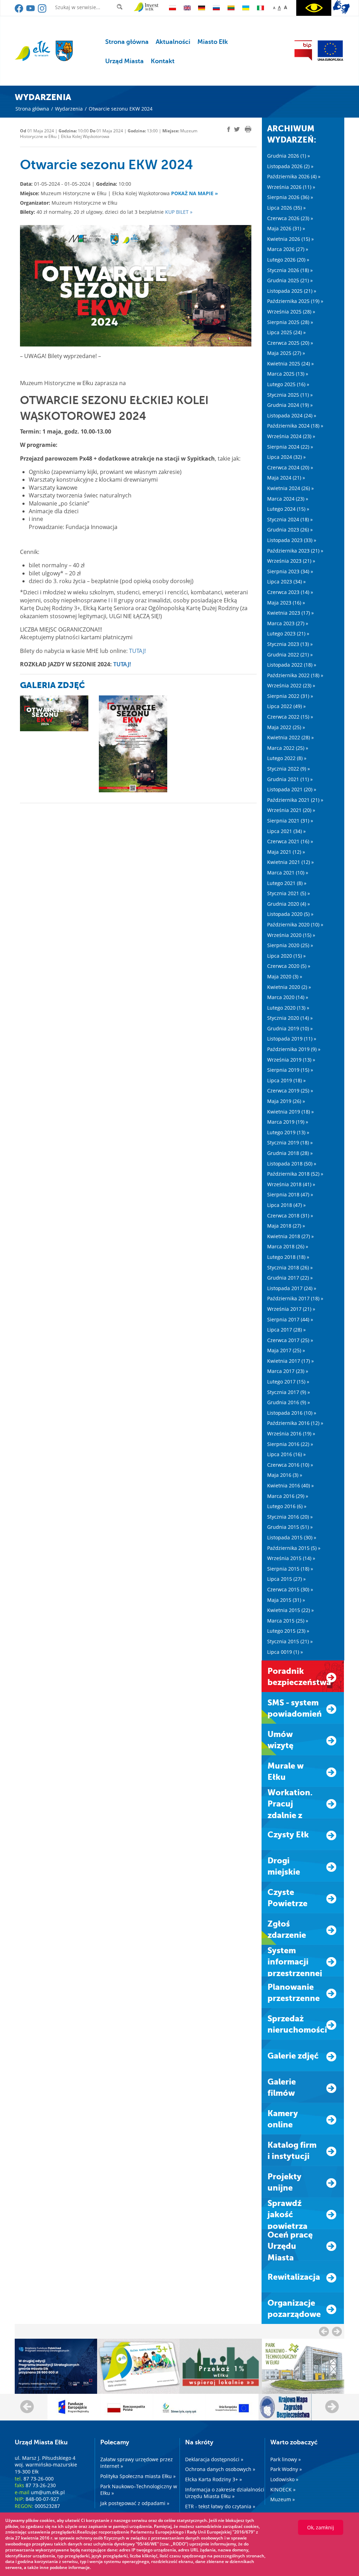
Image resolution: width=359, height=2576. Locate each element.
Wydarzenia (69, 109)
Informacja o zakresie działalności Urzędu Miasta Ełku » (225, 2493)
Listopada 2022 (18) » (292, 665)
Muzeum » (283, 2499)
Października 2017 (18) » (295, 1298)
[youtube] (31, 11)
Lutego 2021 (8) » (287, 883)
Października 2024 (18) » (295, 426)
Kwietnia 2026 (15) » (290, 239)
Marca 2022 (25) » (288, 748)
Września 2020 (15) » (291, 935)
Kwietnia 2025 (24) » (290, 364)
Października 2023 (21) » (295, 551)
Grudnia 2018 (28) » (290, 1153)
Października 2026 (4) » (294, 176)
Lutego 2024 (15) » (288, 509)
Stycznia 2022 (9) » (289, 769)
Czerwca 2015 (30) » (290, 1589)
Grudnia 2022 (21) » (290, 655)
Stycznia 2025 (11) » (290, 395)
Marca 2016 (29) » (288, 1496)
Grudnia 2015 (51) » (290, 1527)
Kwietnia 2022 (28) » (290, 737)
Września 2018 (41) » (291, 1184)
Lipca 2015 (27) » (286, 1579)
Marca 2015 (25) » (288, 1621)
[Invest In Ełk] (146, 7)
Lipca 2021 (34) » (286, 831)
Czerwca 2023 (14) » (290, 592)
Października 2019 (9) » (294, 1049)
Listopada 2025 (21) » (292, 291)
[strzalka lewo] (337, 2331)
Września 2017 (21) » (291, 1309)
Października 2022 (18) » (295, 675)
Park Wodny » (286, 2469)
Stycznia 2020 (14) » (290, 1018)
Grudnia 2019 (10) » (290, 1028)
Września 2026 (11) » (291, 187)
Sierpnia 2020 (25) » (290, 945)
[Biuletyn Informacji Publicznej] (303, 51)
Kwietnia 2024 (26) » (290, 488)
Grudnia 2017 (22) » (290, 1278)
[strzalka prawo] (324, 2331)
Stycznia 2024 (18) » (290, 519)
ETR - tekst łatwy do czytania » (220, 2506)
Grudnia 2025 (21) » (290, 280)
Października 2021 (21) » (295, 800)
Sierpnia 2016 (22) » (290, 1444)
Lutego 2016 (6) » (287, 1506)
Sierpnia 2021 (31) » (290, 821)
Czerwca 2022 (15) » (290, 717)
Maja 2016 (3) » (285, 1475)
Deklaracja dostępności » (214, 2459)
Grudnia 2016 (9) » (289, 1402)
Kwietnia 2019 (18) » (290, 1112)
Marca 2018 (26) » (288, 1246)
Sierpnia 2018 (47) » (290, 1194)
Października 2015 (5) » (294, 1548)
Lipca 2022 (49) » (286, 706)
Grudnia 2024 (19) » (290, 405)
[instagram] (42, 11)
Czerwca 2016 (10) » (290, 1465)
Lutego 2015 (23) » (288, 1631)
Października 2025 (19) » (295, 301)
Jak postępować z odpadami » (135, 2503)
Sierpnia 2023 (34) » (290, 571)
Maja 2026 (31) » (286, 228)
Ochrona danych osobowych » (220, 2469)
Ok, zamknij (321, 2527)
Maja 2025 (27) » (286, 353)
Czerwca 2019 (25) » (290, 1091)
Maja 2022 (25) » (286, 727)
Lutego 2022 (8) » (287, 758)
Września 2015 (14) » (291, 1558)
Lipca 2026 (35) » (286, 208)
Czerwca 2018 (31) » (290, 1216)
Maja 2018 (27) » (286, 1226)
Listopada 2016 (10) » (292, 1413)
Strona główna (127, 42)
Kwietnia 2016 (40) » (290, 1485)
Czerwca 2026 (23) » (290, 218)
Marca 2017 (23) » (288, 1371)
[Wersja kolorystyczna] (314, 8)
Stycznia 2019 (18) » (290, 1142)
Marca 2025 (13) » (288, 374)
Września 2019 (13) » (291, 1060)
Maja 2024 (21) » (286, 478)
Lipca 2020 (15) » (286, 956)
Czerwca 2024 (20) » (290, 467)
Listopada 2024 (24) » (292, 415)
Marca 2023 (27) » (288, 623)
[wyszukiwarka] (121, 7)
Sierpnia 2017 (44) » (290, 1319)
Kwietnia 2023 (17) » (290, 613)
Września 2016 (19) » (291, 1434)
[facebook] (19, 11)
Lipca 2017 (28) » (286, 1330)
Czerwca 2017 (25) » (290, 1340)
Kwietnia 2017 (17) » (290, 1361)
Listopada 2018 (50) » (292, 1164)
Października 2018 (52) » (295, 1174)
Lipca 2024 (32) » (286, 457)
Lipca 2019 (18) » (286, 1080)
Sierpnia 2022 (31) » (290, 696)
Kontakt (163, 61)
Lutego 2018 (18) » (288, 1257)
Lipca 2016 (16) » (286, 1454)
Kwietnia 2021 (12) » (290, 862)
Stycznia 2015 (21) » (290, 1641)
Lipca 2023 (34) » (286, 582)
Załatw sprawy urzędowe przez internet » (137, 2463)
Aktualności (173, 42)
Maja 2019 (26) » (286, 1101)
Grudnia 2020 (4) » (289, 904)
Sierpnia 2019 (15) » (290, 1070)
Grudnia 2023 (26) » (290, 530)
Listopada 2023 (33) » (292, 540)
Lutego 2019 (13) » (288, 1132)
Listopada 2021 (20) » (292, 789)
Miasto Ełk (213, 42)
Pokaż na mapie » (195, 193)
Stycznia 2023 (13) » (290, 644)
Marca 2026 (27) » (288, 249)
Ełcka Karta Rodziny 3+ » (214, 2479)
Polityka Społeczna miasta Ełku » (138, 2476)
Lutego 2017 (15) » (288, 1382)
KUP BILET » (179, 212)
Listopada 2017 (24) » (292, 1288)
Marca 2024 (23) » (288, 499)
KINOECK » (283, 2489)
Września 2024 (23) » (291, 436)
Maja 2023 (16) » (286, 603)
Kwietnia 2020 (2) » (289, 987)
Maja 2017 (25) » (286, 1350)
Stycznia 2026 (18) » (290, 270)
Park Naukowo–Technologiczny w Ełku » (139, 2490)
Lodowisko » (284, 2479)
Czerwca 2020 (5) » (289, 966)
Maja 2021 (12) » (286, 852)
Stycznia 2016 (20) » (290, 1517)
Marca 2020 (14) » (288, 997)
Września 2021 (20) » (291, 810)
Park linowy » (286, 2459)
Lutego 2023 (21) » (288, 633)
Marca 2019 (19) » (288, 1122)
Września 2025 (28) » (291, 312)
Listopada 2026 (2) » (290, 166)
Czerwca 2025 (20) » (290, 343)
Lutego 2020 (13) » (288, 1008)
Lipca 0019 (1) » (285, 1652)
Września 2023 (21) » (291, 561)
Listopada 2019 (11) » (292, 1039)
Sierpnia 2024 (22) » (290, 447)
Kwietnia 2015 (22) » (290, 1610)
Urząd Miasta (124, 61)
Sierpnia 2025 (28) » (290, 322)
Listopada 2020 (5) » (290, 914)
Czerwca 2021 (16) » (290, 841)
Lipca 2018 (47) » (286, 1205)
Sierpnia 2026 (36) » (290, 197)
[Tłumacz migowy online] (341, 7)
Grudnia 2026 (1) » (289, 156)
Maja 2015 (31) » (286, 1600)
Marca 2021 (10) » (288, 873)
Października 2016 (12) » (295, 1423)
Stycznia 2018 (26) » (290, 1267)
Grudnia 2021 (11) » (290, 779)
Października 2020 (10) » (295, 924)
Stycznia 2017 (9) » (289, 1392)
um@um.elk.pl (48, 2492)
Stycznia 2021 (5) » (289, 893)
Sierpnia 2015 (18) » (290, 1569)
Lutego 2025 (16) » (288, 384)
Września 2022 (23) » (291, 685)
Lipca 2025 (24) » (286, 332)
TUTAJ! (137, 651)
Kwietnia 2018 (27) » (290, 1236)
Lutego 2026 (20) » (288, 260)
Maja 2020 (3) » (285, 976)
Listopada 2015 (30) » (292, 1537)
